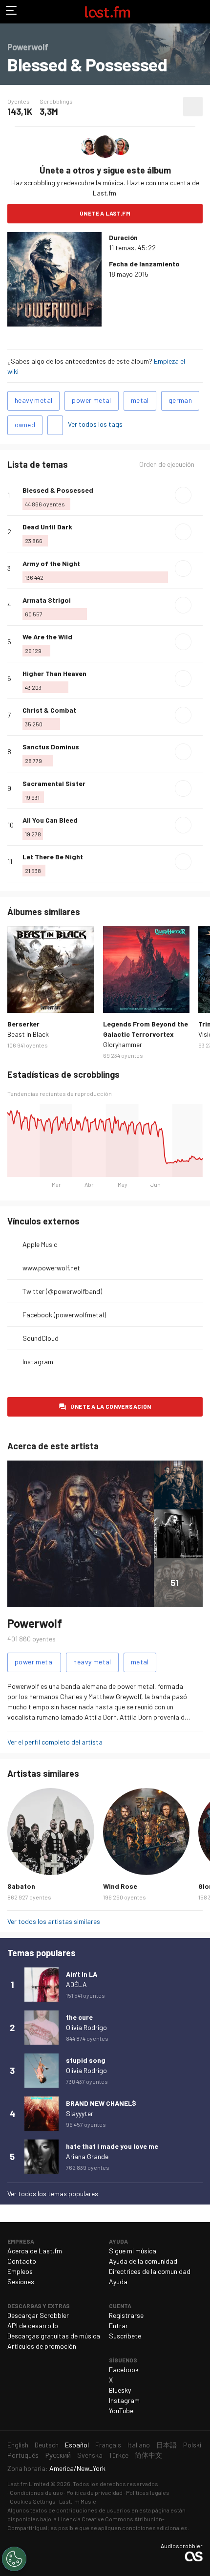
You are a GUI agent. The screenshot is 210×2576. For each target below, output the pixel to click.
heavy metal (33, 400)
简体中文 (148, 2455)
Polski (192, 2445)
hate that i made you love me (112, 2146)
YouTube (121, 2411)
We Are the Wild (47, 637)
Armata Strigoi (47, 600)
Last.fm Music (78, 2501)
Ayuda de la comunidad (143, 2261)
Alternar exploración (12, 12)
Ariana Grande (87, 2156)
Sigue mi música (133, 2251)
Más (199, 495)
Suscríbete (125, 2336)
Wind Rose (120, 1886)
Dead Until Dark (47, 527)
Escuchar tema (183, 495)
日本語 (167, 2445)
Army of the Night (51, 563)
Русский (58, 2455)
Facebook (124, 2369)
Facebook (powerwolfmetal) (64, 1315)
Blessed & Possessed (58, 490)
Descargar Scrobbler (38, 2315)
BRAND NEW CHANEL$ (101, 2103)
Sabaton (21, 1886)
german (180, 400)
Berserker (23, 1024)
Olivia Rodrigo (86, 2027)
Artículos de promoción (42, 2346)
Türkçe (119, 2455)
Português (23, 2455)
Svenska (90, 2455)
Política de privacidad (94, 2492)
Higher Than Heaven (54, 673)
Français (108, 2445)
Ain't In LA (82, 1974)
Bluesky (120, 2390)
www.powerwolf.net (51, 1268)
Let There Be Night (53, 857)
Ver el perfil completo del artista (55, 1742)
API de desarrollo (33, 2325)
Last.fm (107, 12)
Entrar (118, 2325)
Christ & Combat (49, 710)
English (18, 2445)
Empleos (20, 2271)
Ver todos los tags (95, 424)
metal (140, 400)
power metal (91, 400)
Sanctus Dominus (51, 747)
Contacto (22, 2261)
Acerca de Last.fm (35, 2251)
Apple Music (40, 1244)
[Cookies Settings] (14, 2559)
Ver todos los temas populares (53, 2194)
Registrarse (126, 2315)
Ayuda (118, 2281)
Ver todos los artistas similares (54, 1921)
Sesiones (21, 2281)
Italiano (139, 2445)
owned (25, 425)
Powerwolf (35, 1623)
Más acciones (193, 107)
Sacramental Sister (54, 783)
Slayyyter (80, 2113)
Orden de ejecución (167, 464)
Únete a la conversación (111, 1406)
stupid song (86, 2060)
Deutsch (47, 2445)
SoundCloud (41, 1338)
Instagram (38, 1362)
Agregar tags (55, 425)
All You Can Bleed (50, 820)
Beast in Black (28, 1034)
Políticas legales (148, 2492)
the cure (79, 2017)
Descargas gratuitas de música (54, 2336)
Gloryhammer (123, 1044)
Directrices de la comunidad (150, 2271)
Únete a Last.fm (105, 213)
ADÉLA (76, 1984)
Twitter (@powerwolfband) (62, 1291)
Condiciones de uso (36, 2492)
